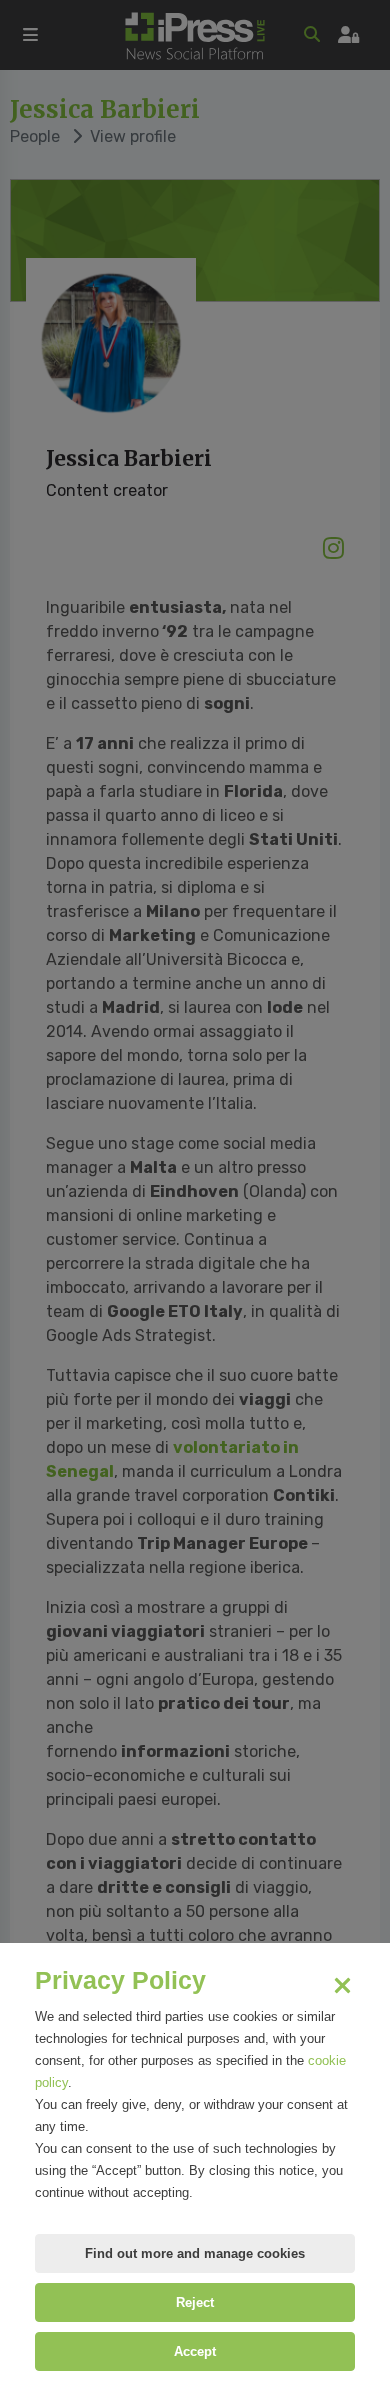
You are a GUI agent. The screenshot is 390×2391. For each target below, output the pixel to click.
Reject (195, 2302)
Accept (195, 2351)
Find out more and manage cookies (195, 2253)
